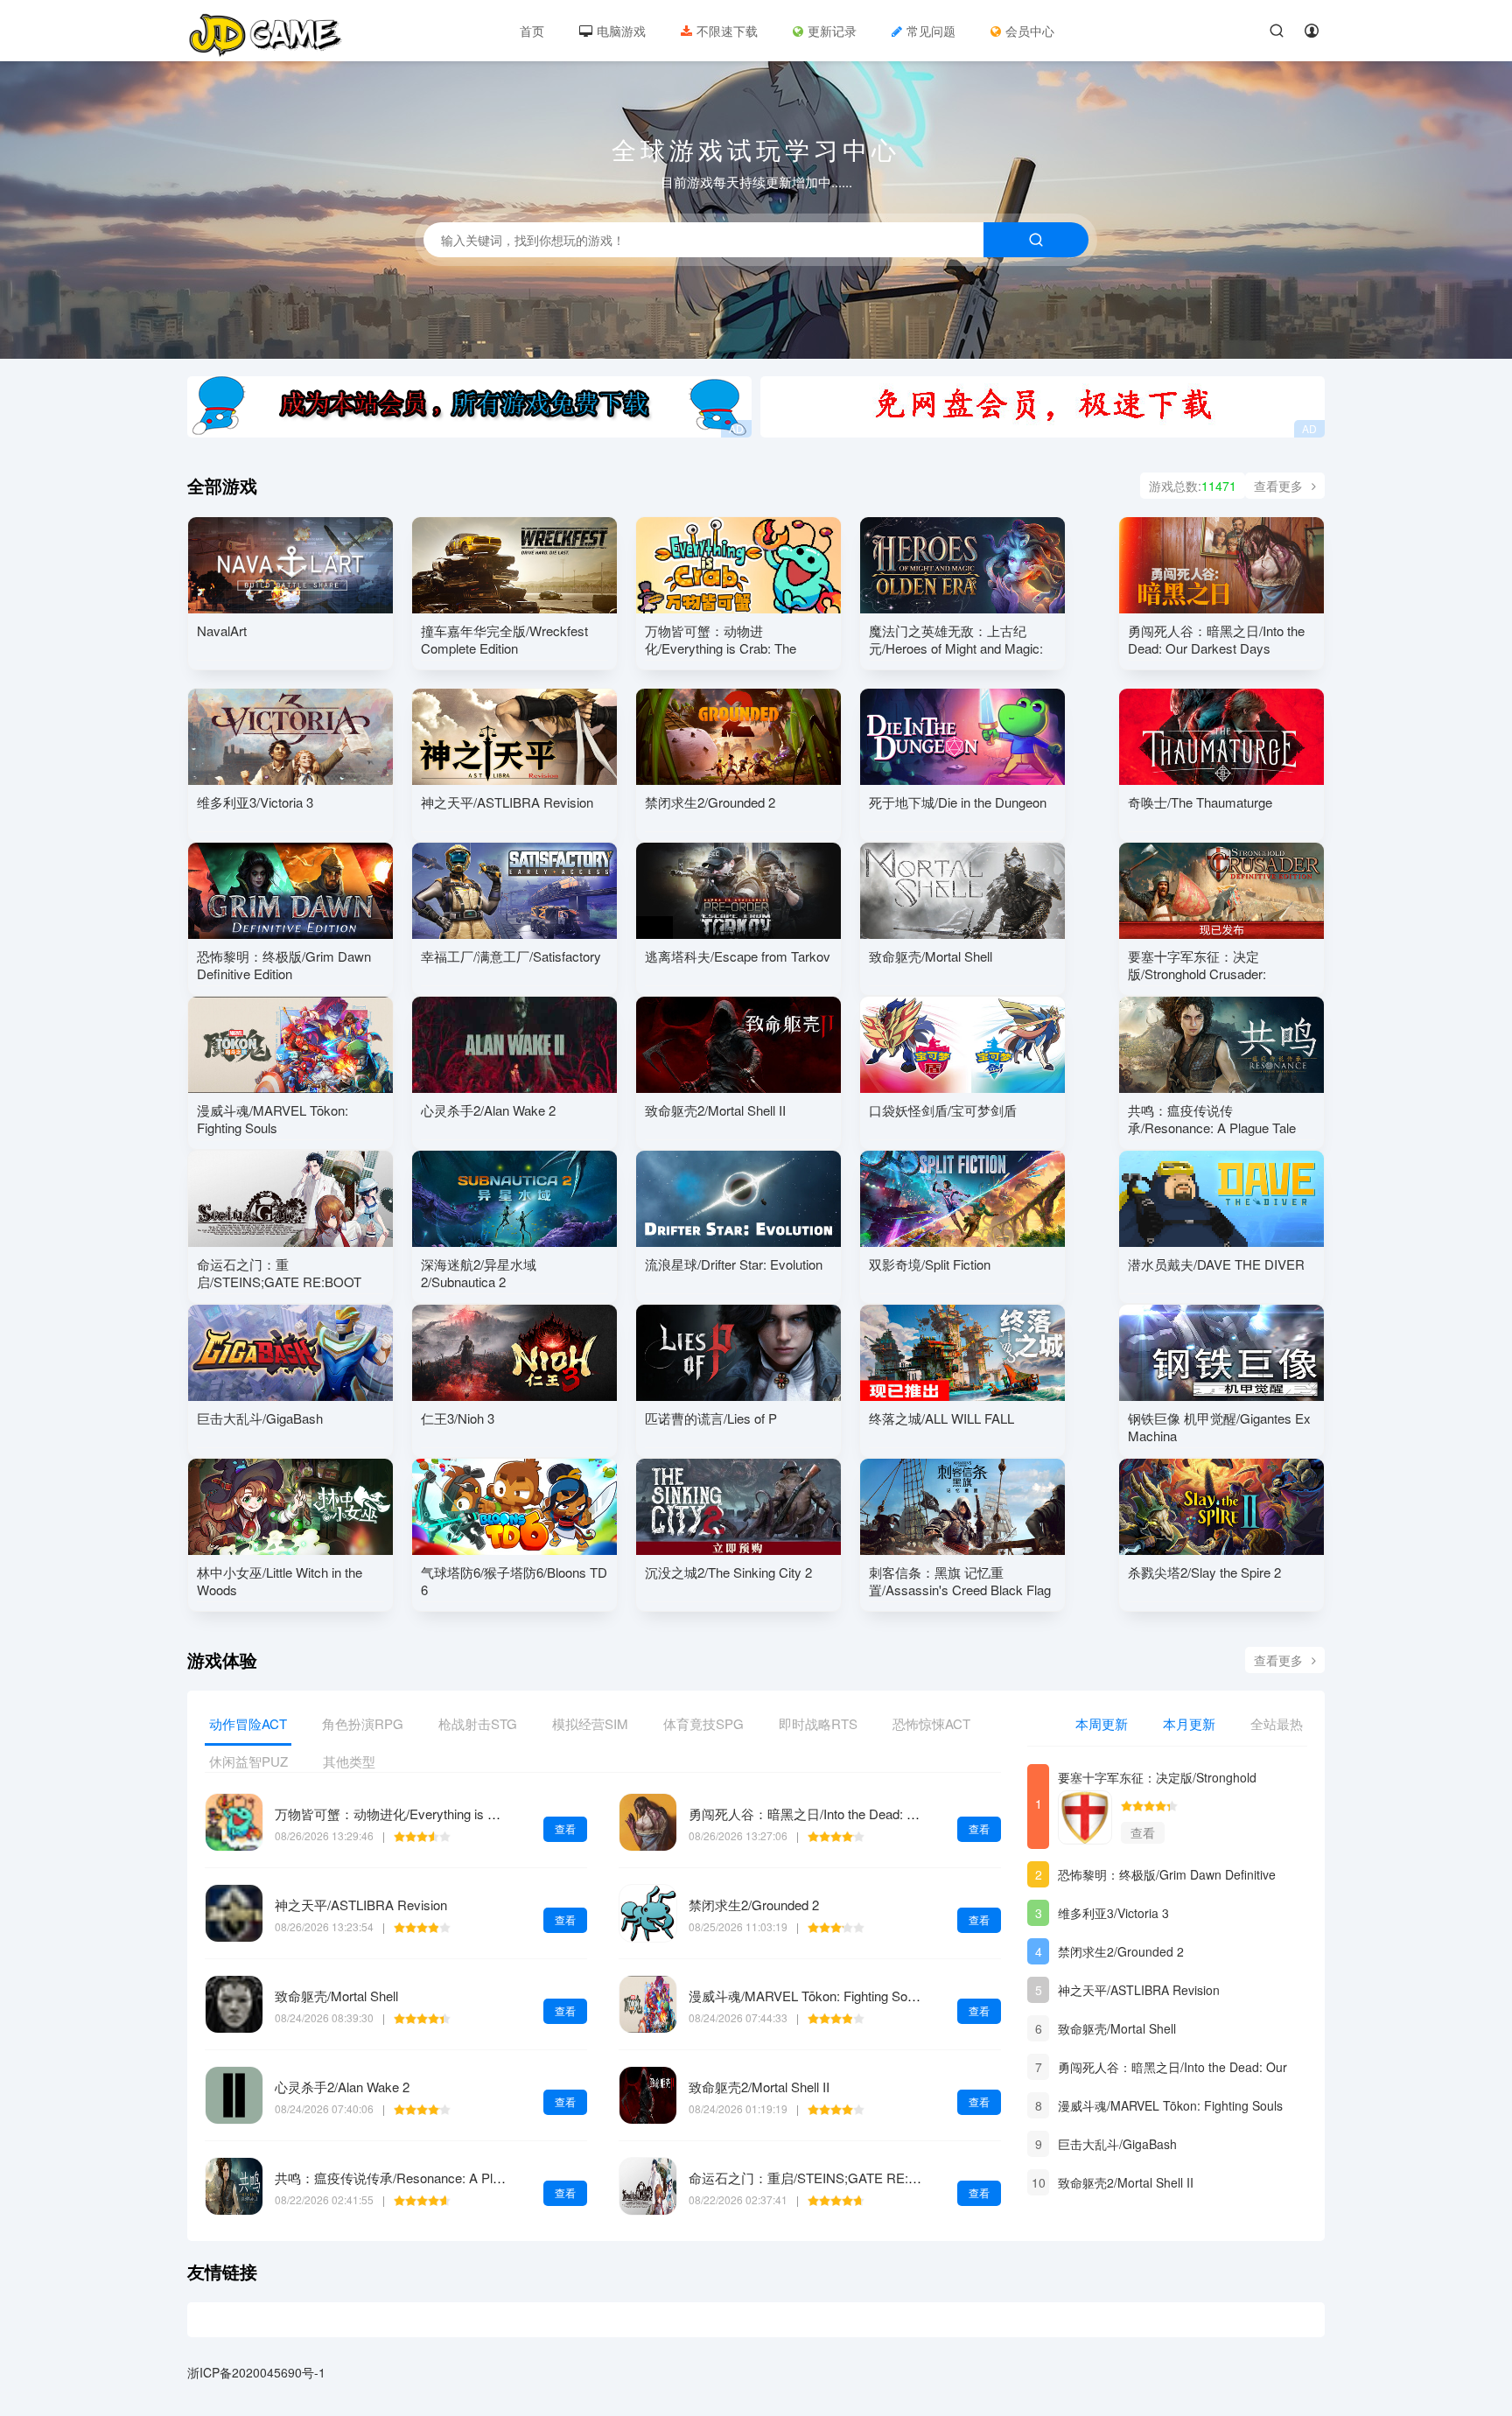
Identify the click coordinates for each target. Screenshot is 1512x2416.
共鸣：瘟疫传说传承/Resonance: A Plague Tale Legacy (434, 2178)
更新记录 (832, 31)
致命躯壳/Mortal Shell (336, 1996)
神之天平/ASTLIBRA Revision (361, 1905)
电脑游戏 (621, 31)
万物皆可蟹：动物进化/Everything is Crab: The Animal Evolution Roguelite (487, 1814)
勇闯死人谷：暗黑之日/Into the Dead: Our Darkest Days (850, 1814)
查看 (565, 1828)
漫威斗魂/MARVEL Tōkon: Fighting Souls (806, 1996)
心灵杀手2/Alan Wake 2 (342, 2087)
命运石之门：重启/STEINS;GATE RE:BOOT (817, 2178)
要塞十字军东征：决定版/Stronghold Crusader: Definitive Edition (1157, 1779)
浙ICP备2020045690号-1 (256, 2372)
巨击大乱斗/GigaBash (1117, 2144)
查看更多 (1278, 486)
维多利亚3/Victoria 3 (1113, 1913)
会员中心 (1030, 31)
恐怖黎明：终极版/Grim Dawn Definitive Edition (1167, 1877)
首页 (532, 31)
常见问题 (931, 31)
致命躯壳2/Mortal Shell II (759, 2087)
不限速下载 (727, 31)
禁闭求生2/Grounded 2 (754, 1905)
